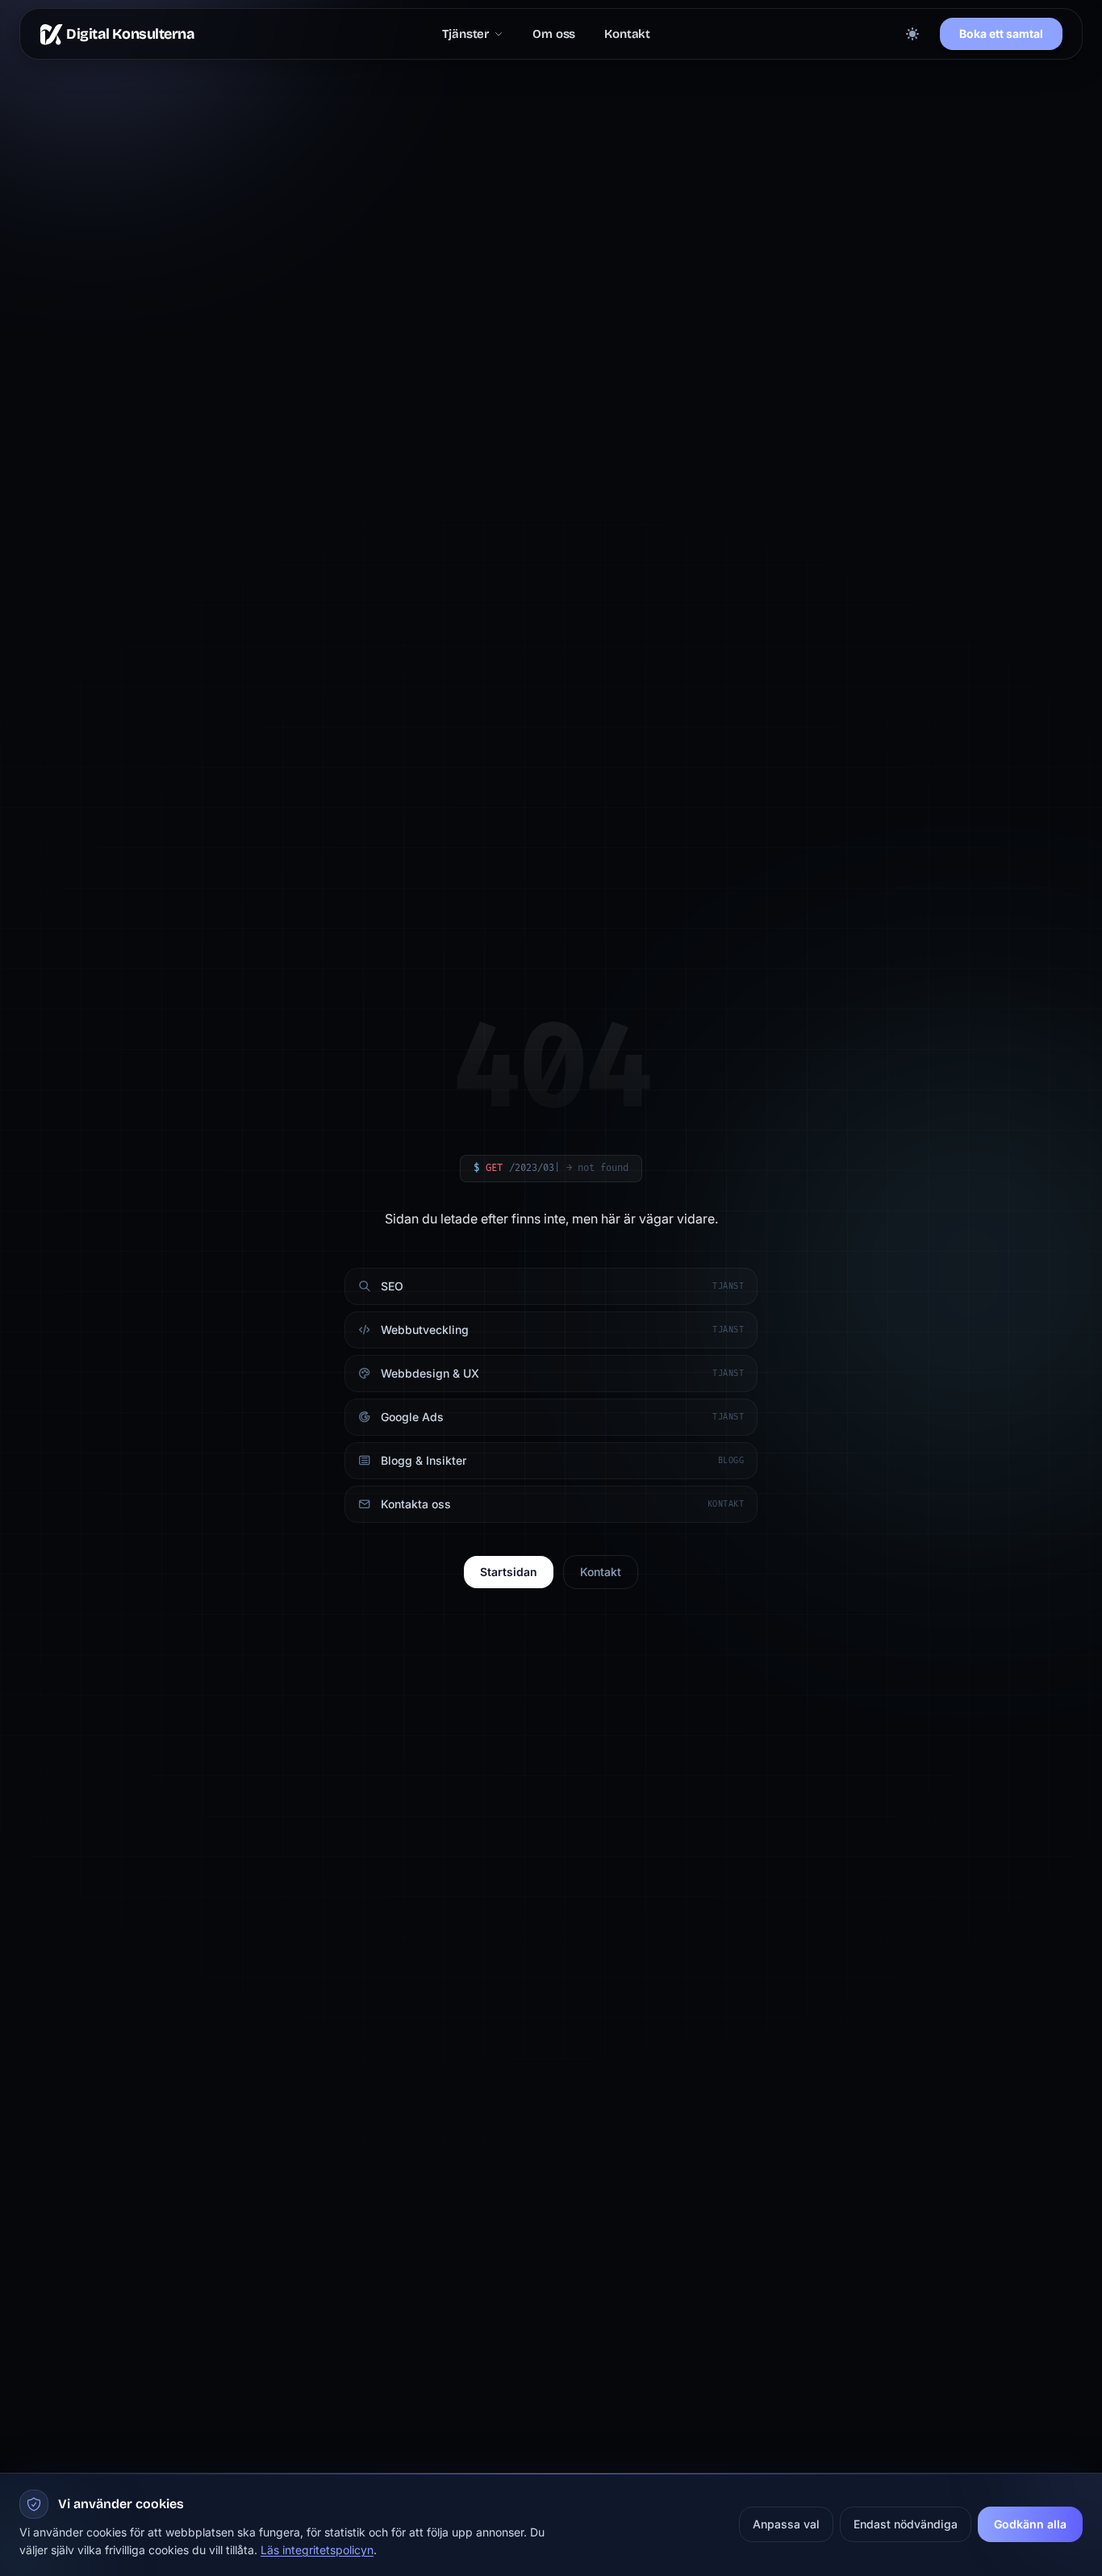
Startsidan (509, 1572)
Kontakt (627, 34)
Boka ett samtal (1001, 33)
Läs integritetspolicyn (317, 2550)
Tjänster (465, 34)
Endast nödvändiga (906, 2524)
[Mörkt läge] (912, 34)
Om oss (554, 34)
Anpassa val (786, 2524)
